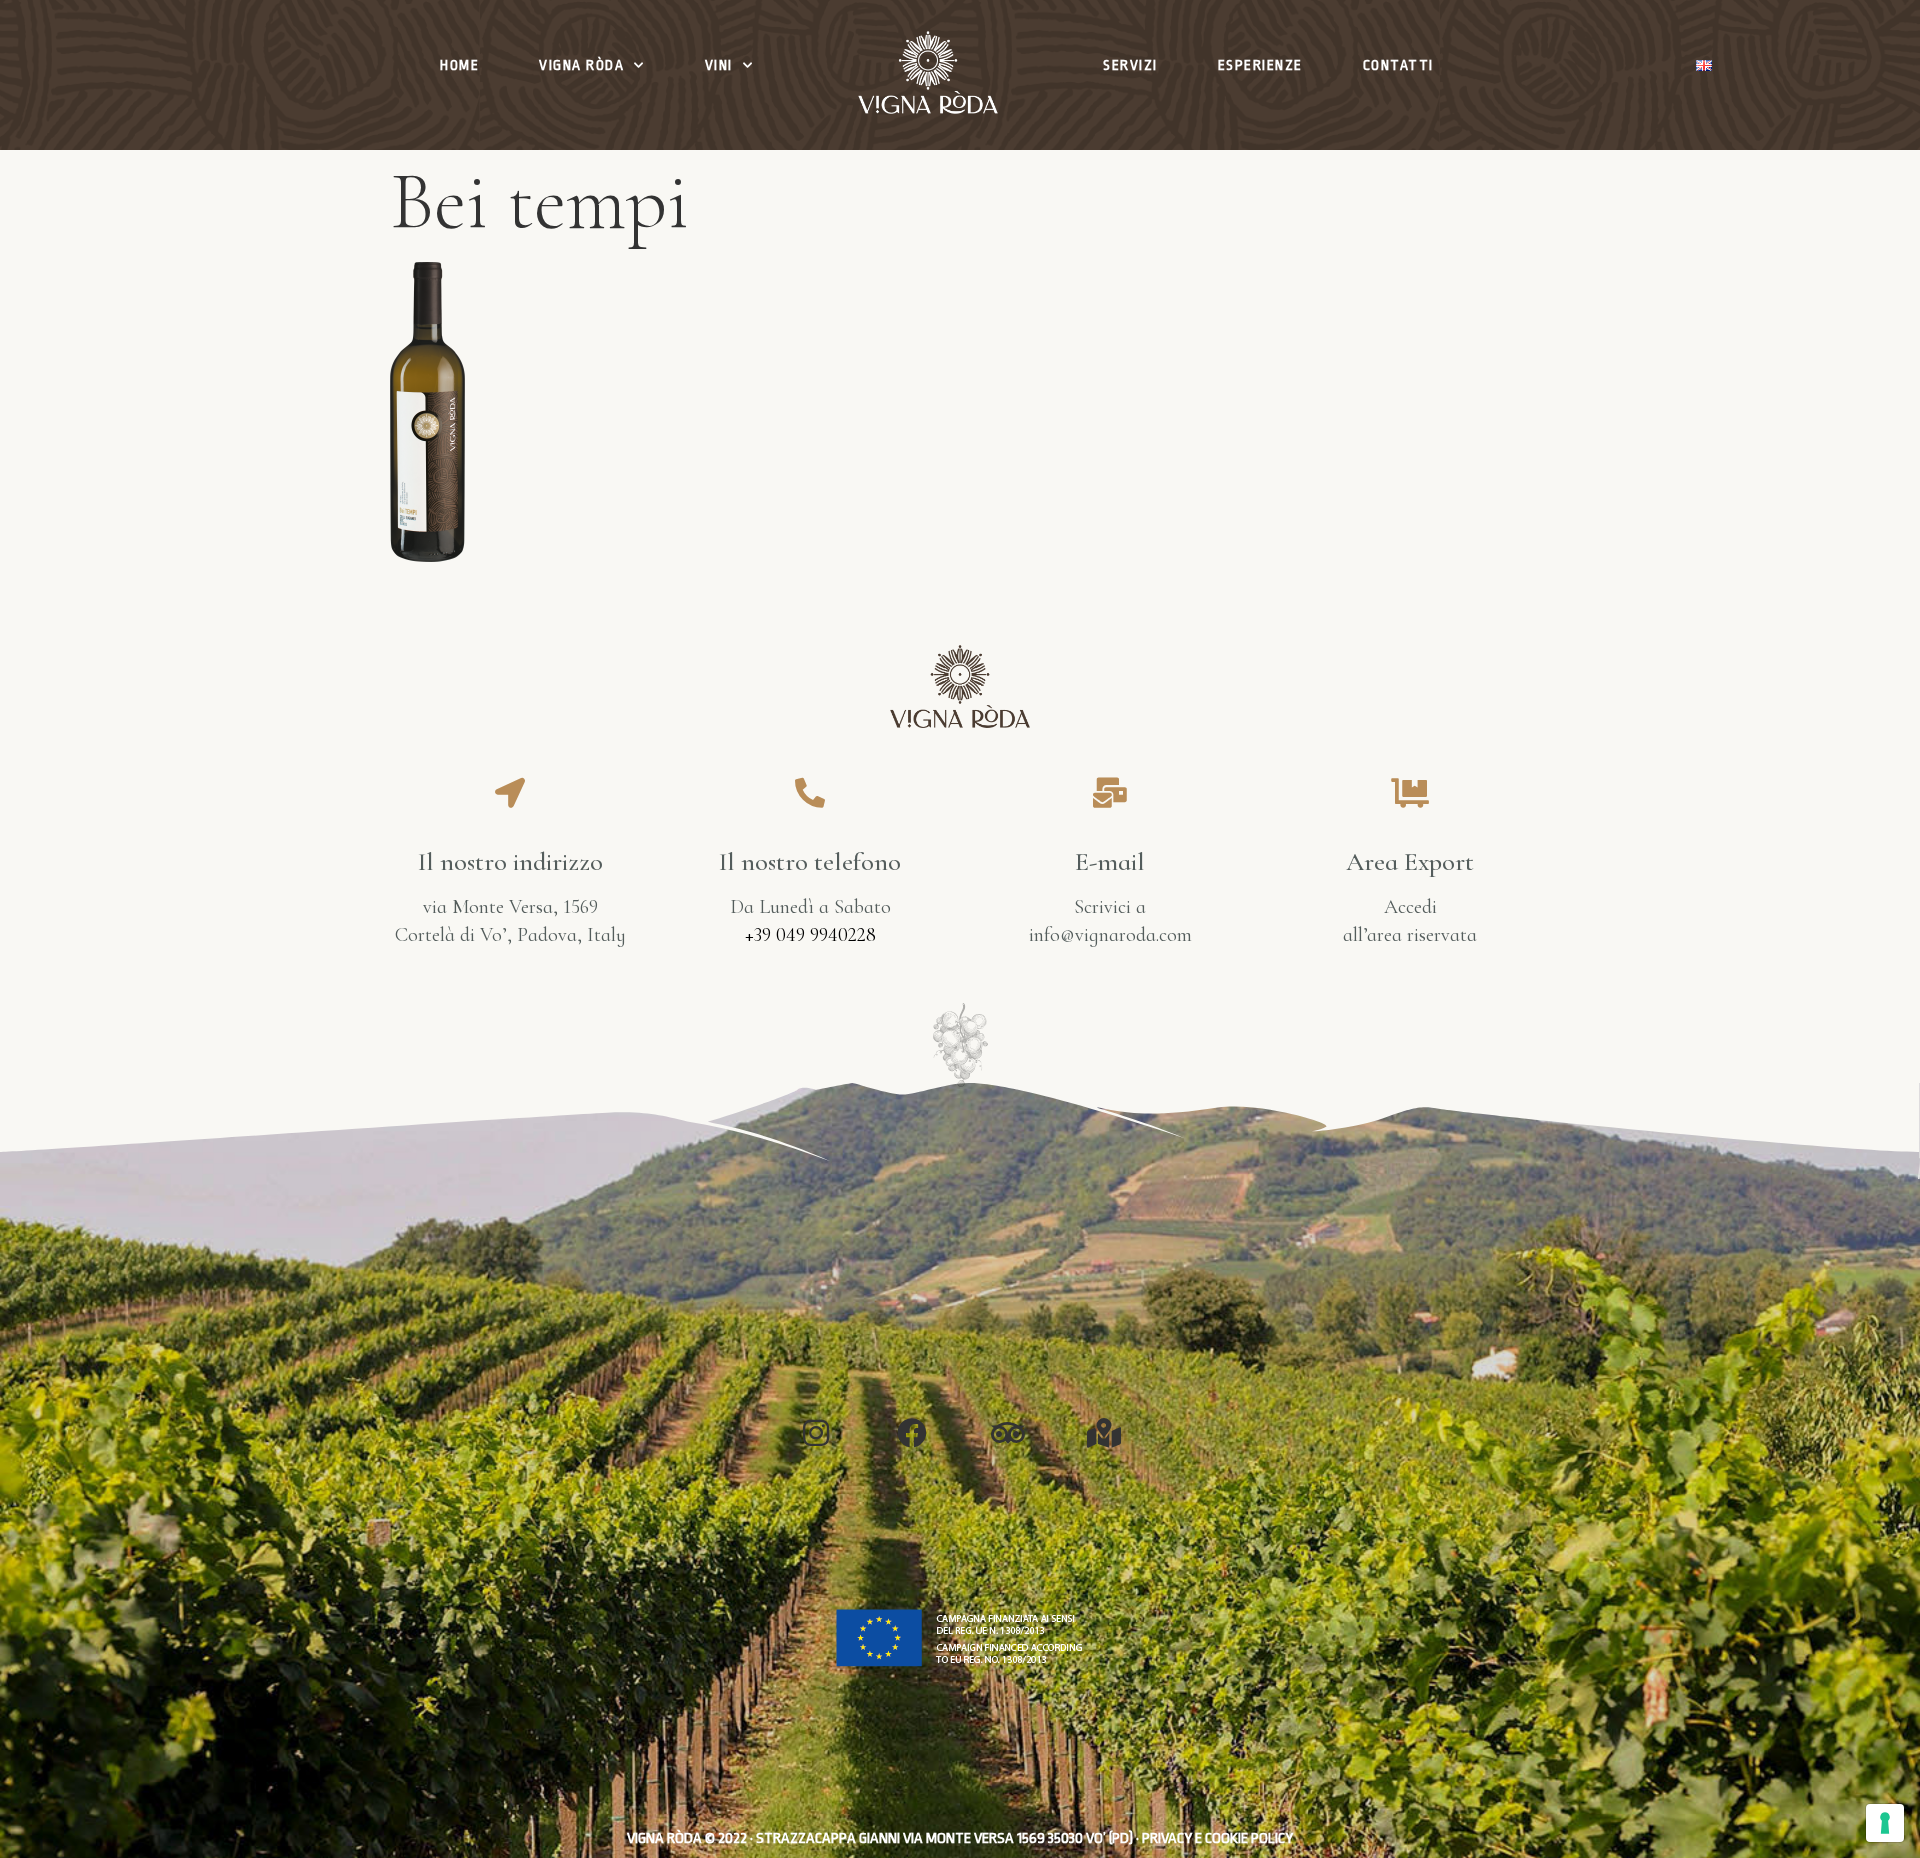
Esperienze (1260, 65)
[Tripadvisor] (1008, 1433)
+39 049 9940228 (810, 935)
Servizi (1130, 65)
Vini (719, 65)
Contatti (1398, 65)
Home (459, 65)
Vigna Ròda (581, 65)
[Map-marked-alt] (1104, 1433)
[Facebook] (912, 1433)
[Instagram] (816, 1433)
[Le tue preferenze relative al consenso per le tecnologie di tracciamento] (1885, 1823)
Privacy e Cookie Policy (1217, 1838)
